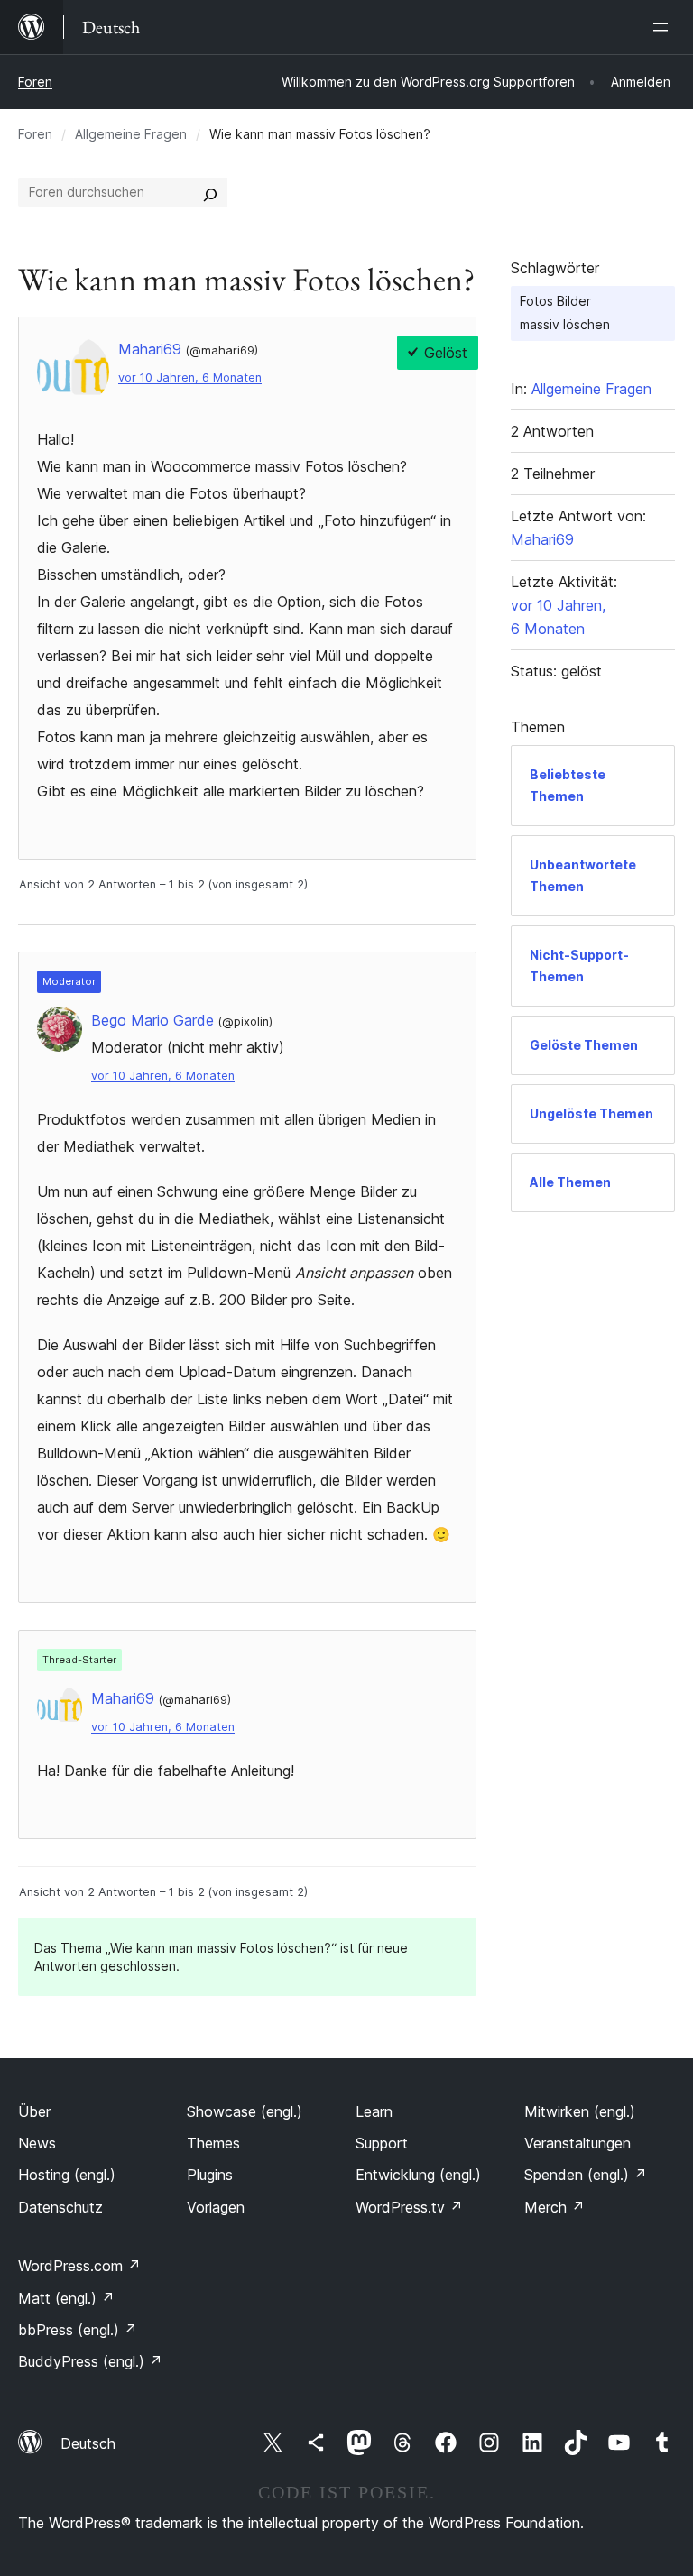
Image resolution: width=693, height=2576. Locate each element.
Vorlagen (216, 2207)
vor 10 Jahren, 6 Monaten (190, 377)
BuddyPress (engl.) (90, 2361)
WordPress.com (79, 2266)
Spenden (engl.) (586, 2175)
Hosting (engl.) (67, 2175)
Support (382, 2143)
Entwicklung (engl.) (418, 2175)
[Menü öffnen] (664, 27)
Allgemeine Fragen (131, 134)
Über (34, 2111)
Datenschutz (60, 2207)
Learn (374, 2111)
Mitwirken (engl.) (580, 2111)
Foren (35, 82)
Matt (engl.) (66, 2298)
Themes (213, 2143)
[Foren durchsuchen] (210, 192)
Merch (554, 2207)
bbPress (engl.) (78, 2330)
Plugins (210, 2175)
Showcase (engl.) (245, 2111)
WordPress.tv (409, 2207)
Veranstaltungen (577, 2143)
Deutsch (88, 2443)
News (37, 2143)
